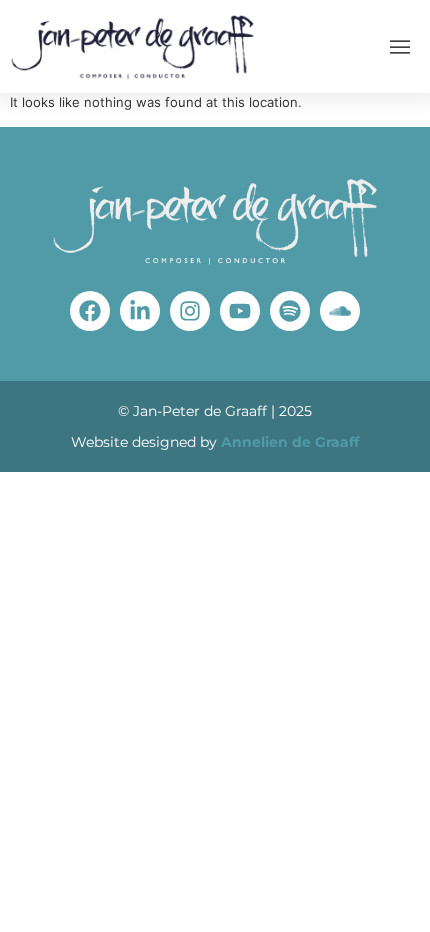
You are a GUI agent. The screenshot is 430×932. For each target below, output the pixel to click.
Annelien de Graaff (290, 442)
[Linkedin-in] (140, 311)
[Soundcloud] (340, 311)
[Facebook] (90, 311)
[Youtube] (240, 311)
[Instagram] (190, 311)
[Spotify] (290, 311)
